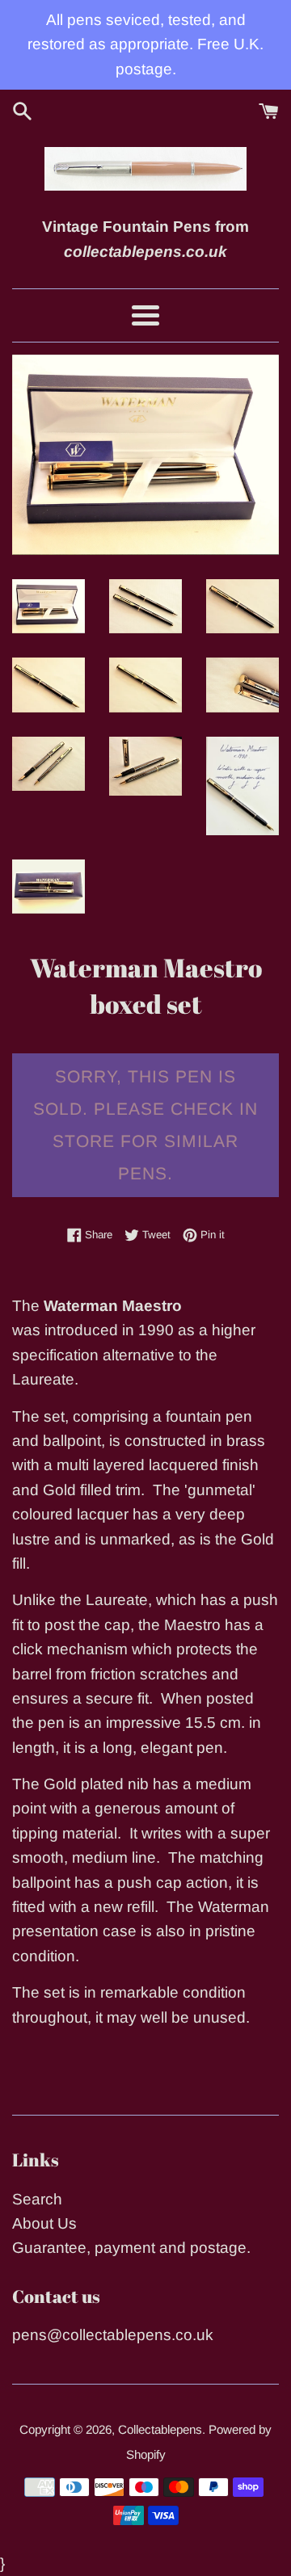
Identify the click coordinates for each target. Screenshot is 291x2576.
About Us (44, 2223)
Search (37, 2199)
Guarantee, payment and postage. (131, 2248)
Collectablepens (160, 2429)
